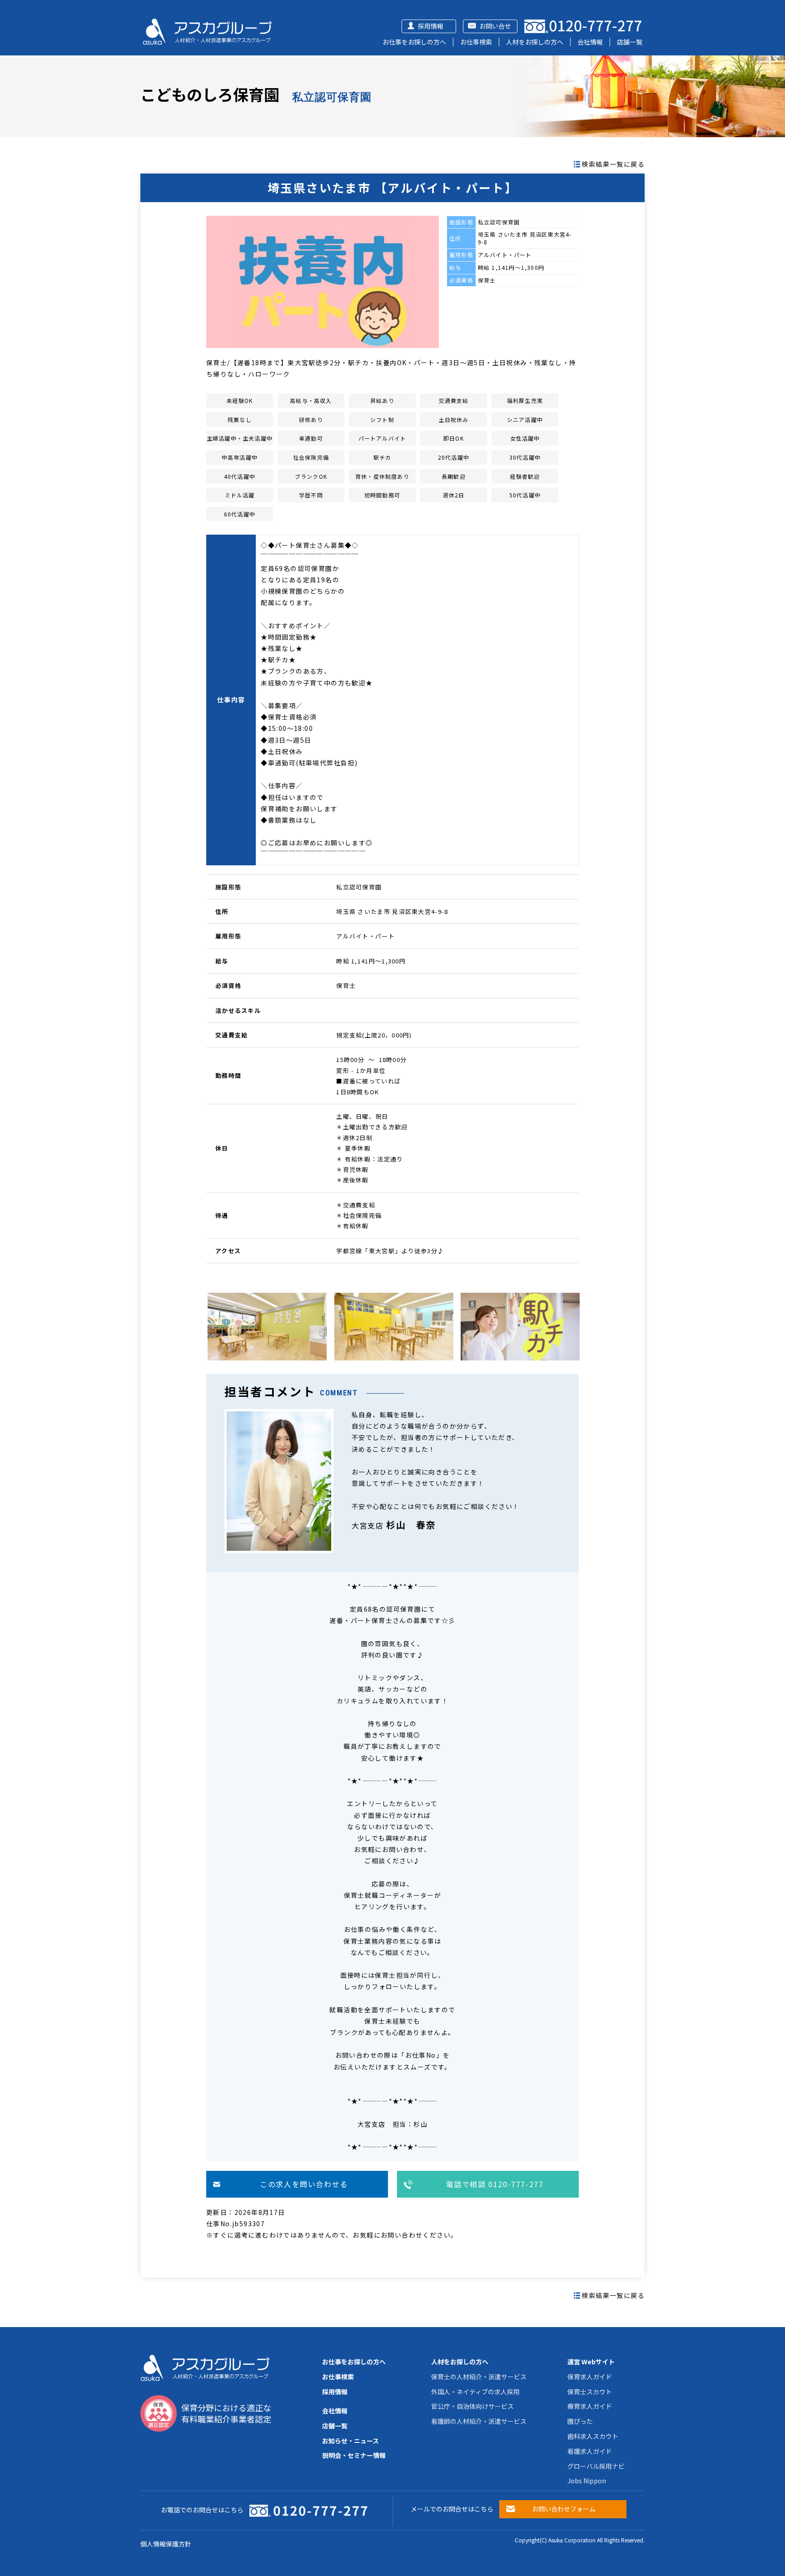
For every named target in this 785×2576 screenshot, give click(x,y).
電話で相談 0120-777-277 (495, 2184)
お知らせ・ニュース (350, 2441)
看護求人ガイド (590, 2451)
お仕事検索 (476, 42)
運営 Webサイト (591, 2362)
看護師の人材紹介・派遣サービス (479, 2421)
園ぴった (580, 2421)
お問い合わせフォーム (564, 2509)
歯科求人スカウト (593, 2436)
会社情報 (590, 42)
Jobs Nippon (587, 2481)
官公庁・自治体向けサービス (472, 2406)
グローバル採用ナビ (596, 2466)
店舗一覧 (630, 42)
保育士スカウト (590, 2392)
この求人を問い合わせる (304, 2184)
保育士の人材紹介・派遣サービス (479, 2377)
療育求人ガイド (590, 2406)
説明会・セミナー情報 (354, 2455)
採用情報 (431, 26)
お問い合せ (495, 26)
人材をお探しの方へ (535, 42)
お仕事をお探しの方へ (414, 42)
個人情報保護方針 (166, 2544)
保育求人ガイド (590, 2377)
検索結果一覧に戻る (613, 164)
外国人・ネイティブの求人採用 (475, 2392)
